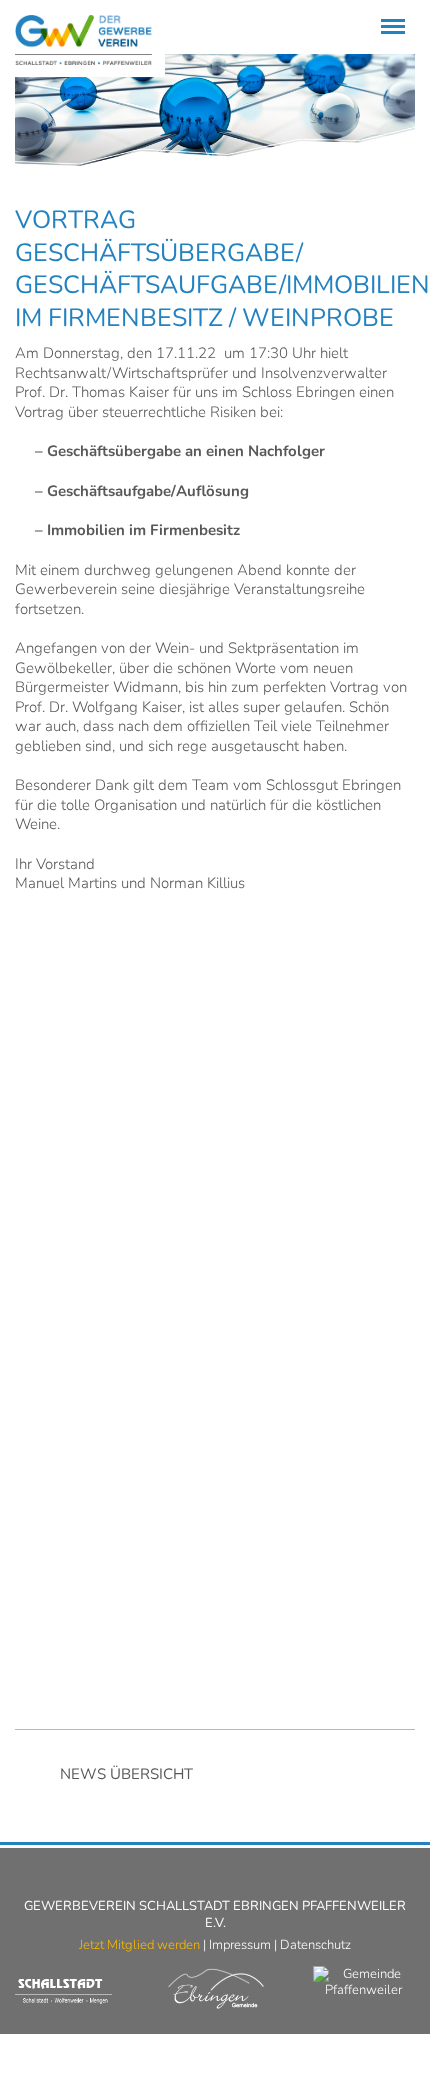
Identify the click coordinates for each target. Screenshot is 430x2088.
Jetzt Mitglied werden (139, 1945)
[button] (215, 1026)
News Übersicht (126, 1774)
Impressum (240, 1945)
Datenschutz (315, 1945)
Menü (389, 14)
